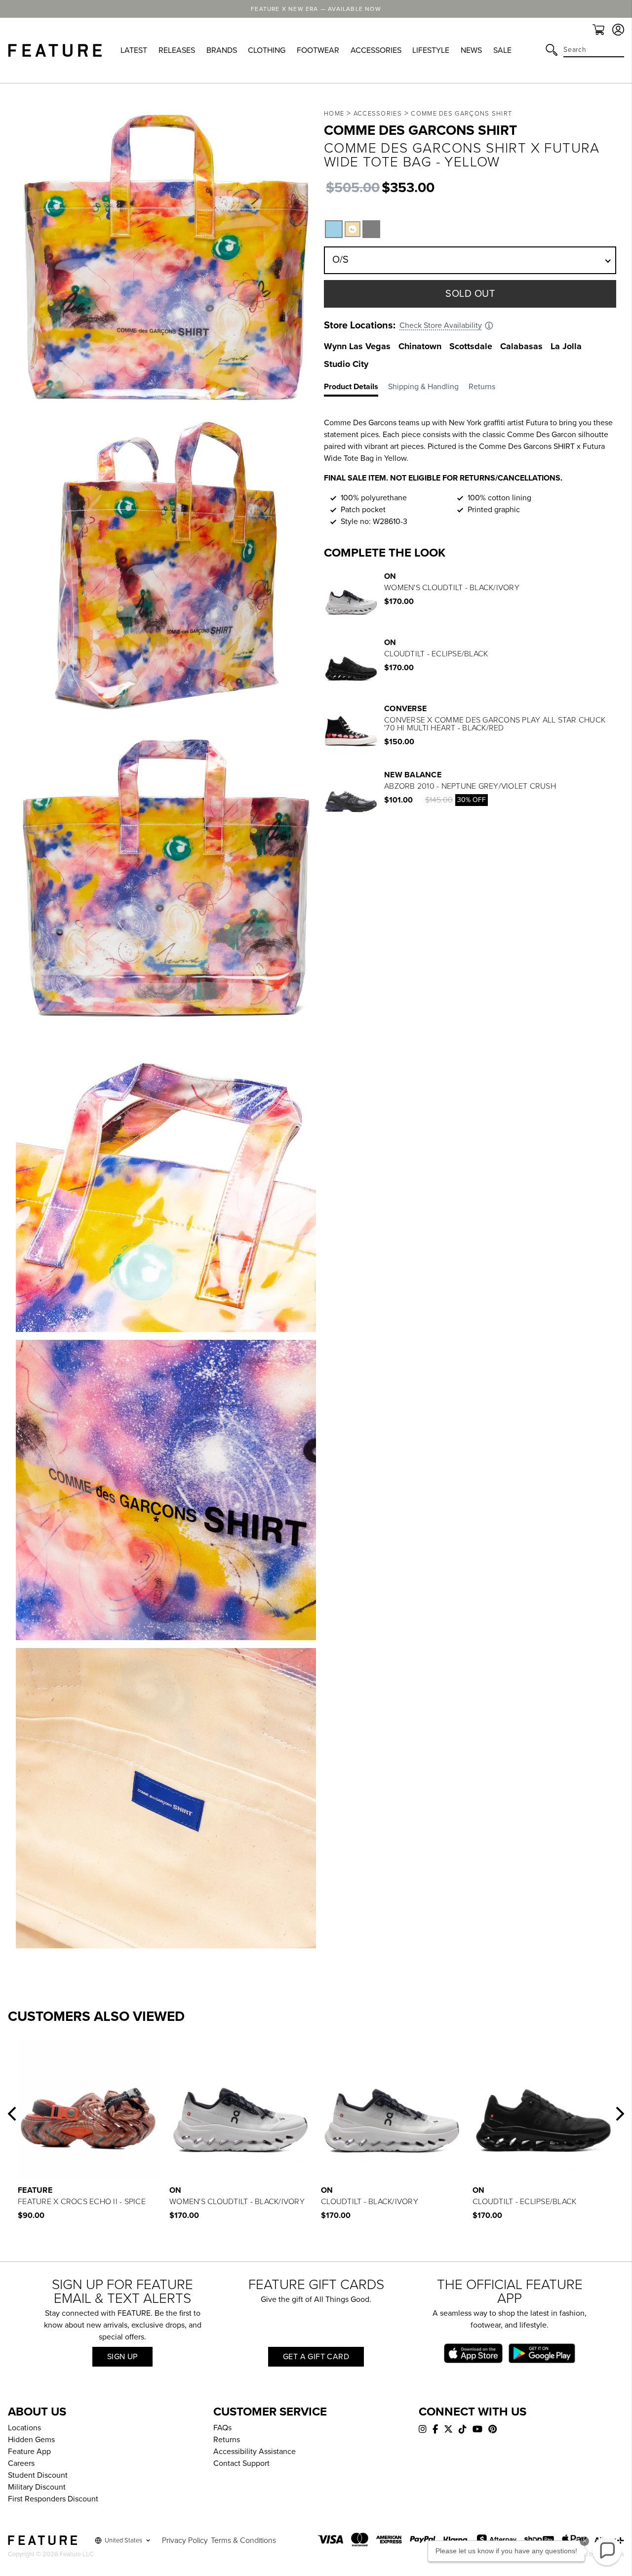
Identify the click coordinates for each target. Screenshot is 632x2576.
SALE (502, 50)
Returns (227, 2440)
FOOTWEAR (318, 50)
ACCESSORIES (376, 50)
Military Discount (37, 2487)
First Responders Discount (53, 2499)
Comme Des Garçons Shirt (461, 114)
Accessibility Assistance (255, 2452)
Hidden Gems (31, 2440)
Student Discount (38, 2475)
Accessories (378, 114)
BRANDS (222, 50)
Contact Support (241, 2463)
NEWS (471, 50)
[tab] (356, 389)
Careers (21, 2463)
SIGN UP (122, 2357)
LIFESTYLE (431, 50)
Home (334, 114)
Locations (24, 2428)
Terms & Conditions (243, 2540)
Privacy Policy (185, 2540)
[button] (12, 2114)
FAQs (222, 2428)
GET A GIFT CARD (316, 2357)
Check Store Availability (441, 325)
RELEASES (177, 50)
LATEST (134, 50)
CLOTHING (267, 50)
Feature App (29, 2452)
